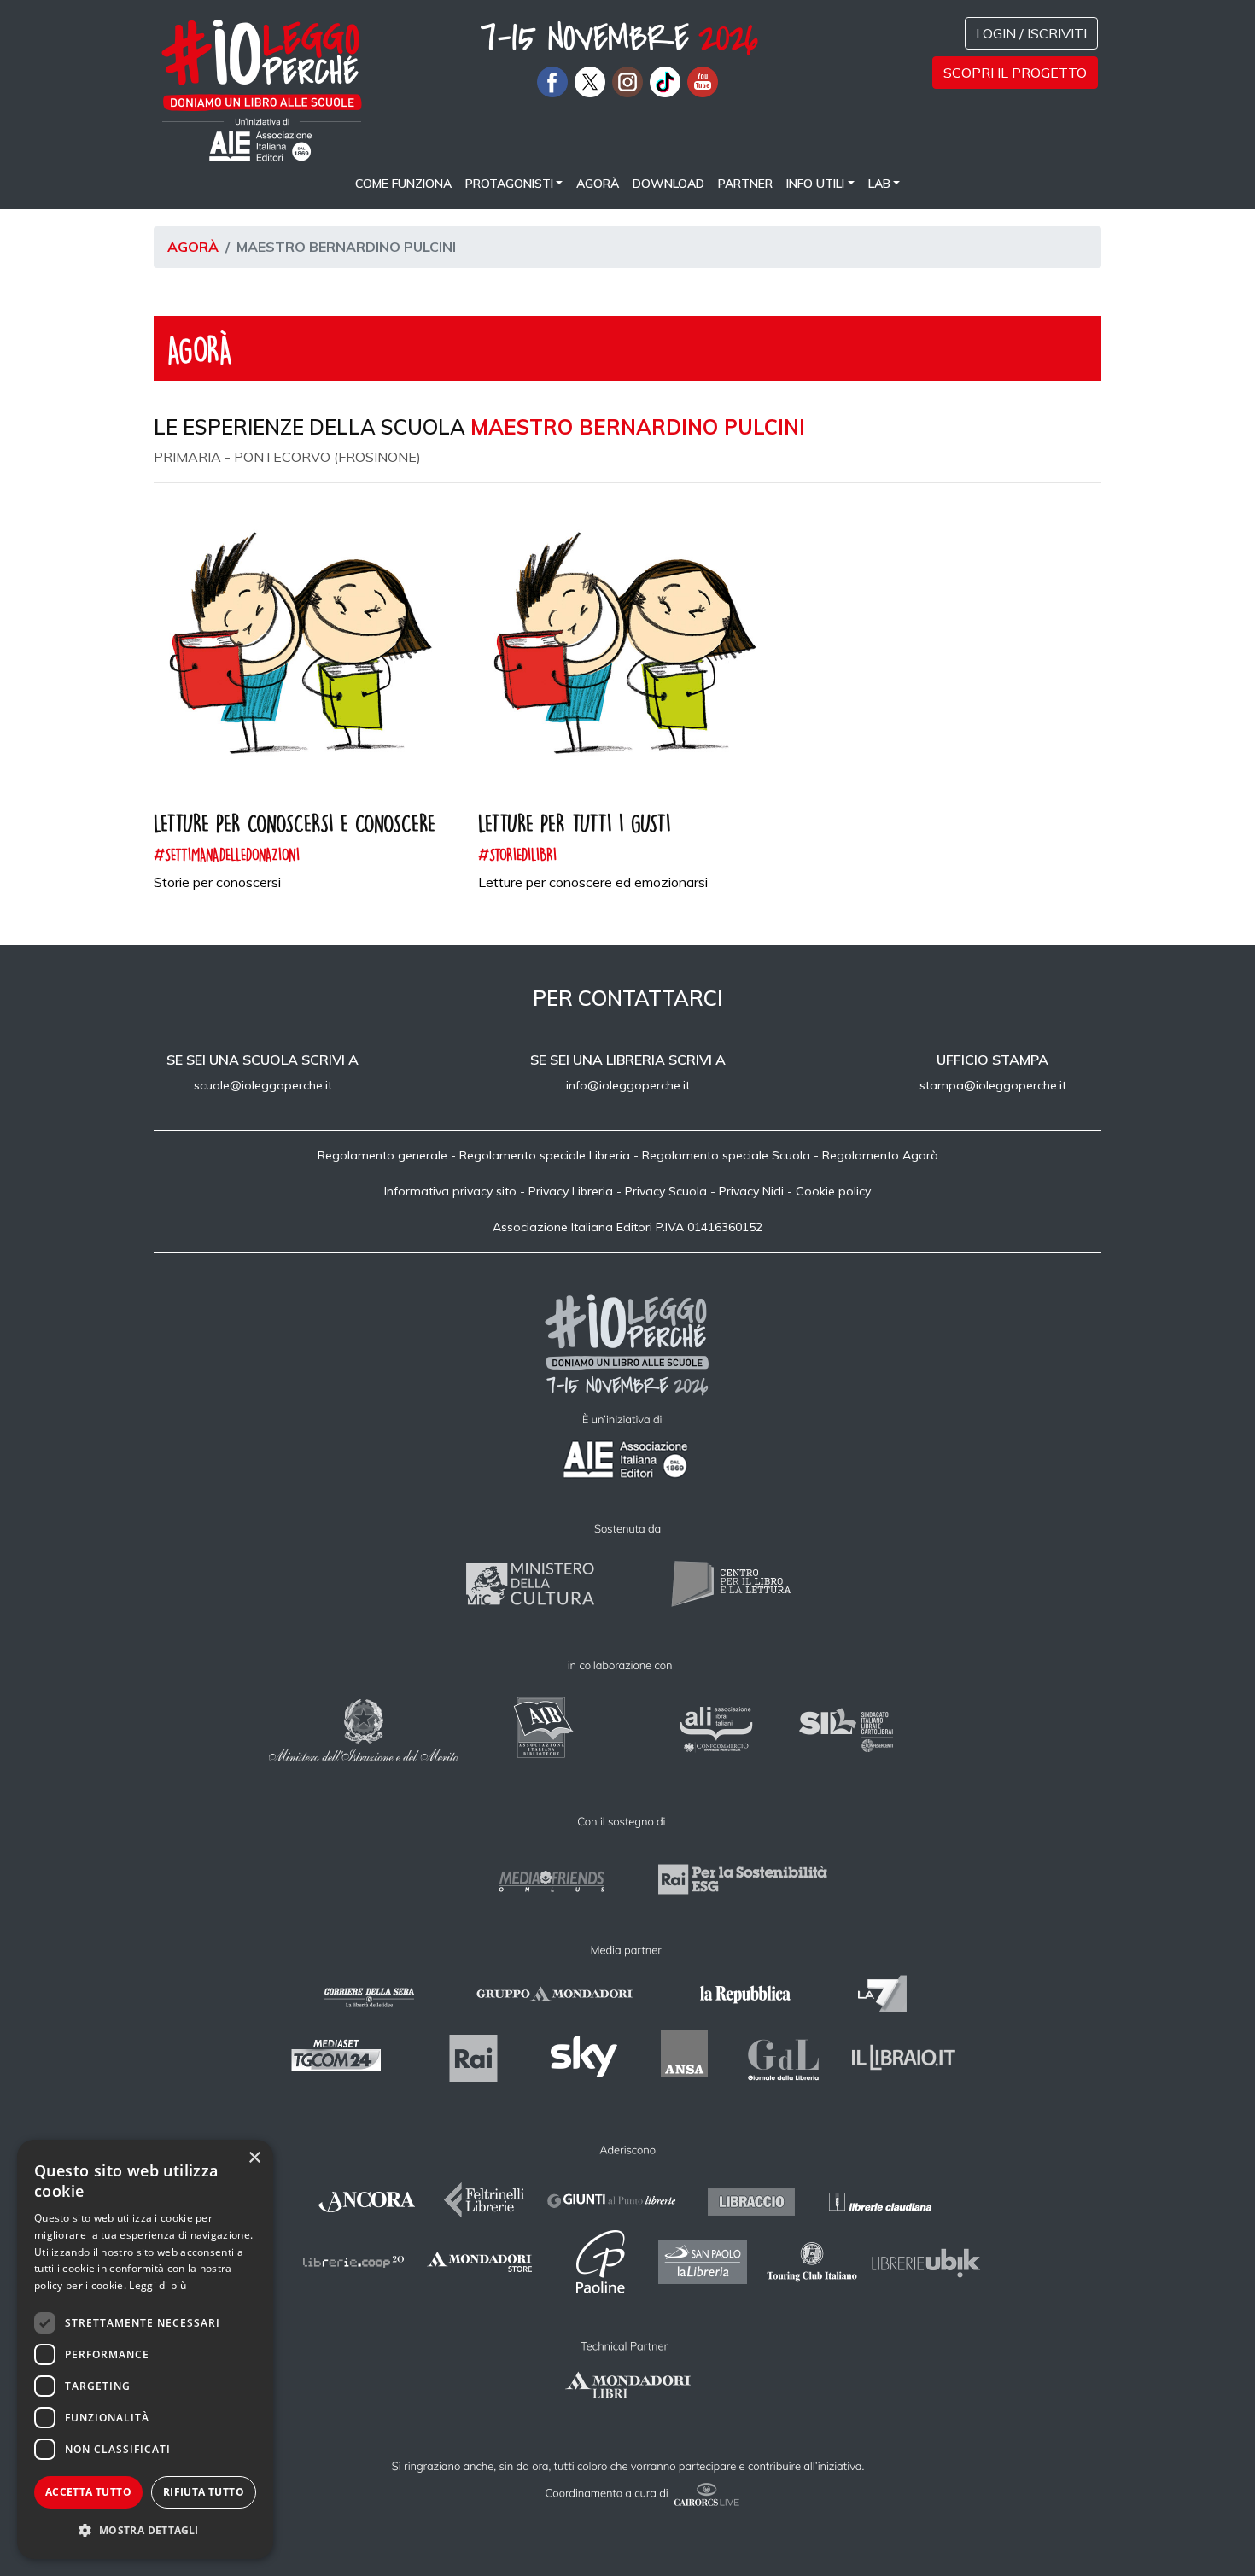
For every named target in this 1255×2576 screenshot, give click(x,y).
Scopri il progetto (1015, 73)
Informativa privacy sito (450, 1191)
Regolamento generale (382, 1155)
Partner (745, 184)
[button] (145, 2531)
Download (668, 184)
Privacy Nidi (751, 1191)
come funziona (403, 184)
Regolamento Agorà (880, 1155)
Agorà (598, 184)
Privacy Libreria (571, 1191)
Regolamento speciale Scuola (726, 1155)
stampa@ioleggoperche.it (993, 1085)
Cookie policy (833, 1191)
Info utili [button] (815, 184)
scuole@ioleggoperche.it (263, 1085)
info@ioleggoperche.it (628, 1085)
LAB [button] (879, 184)
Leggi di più (158, 2285)
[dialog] (145, 2349)
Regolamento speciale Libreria (545, 1155)
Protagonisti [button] (509, 184)
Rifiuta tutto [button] (204, 2492)
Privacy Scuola (666, 1191)
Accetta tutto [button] (88, 2492)
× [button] (254, 2158)
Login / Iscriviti (1031, 33)
